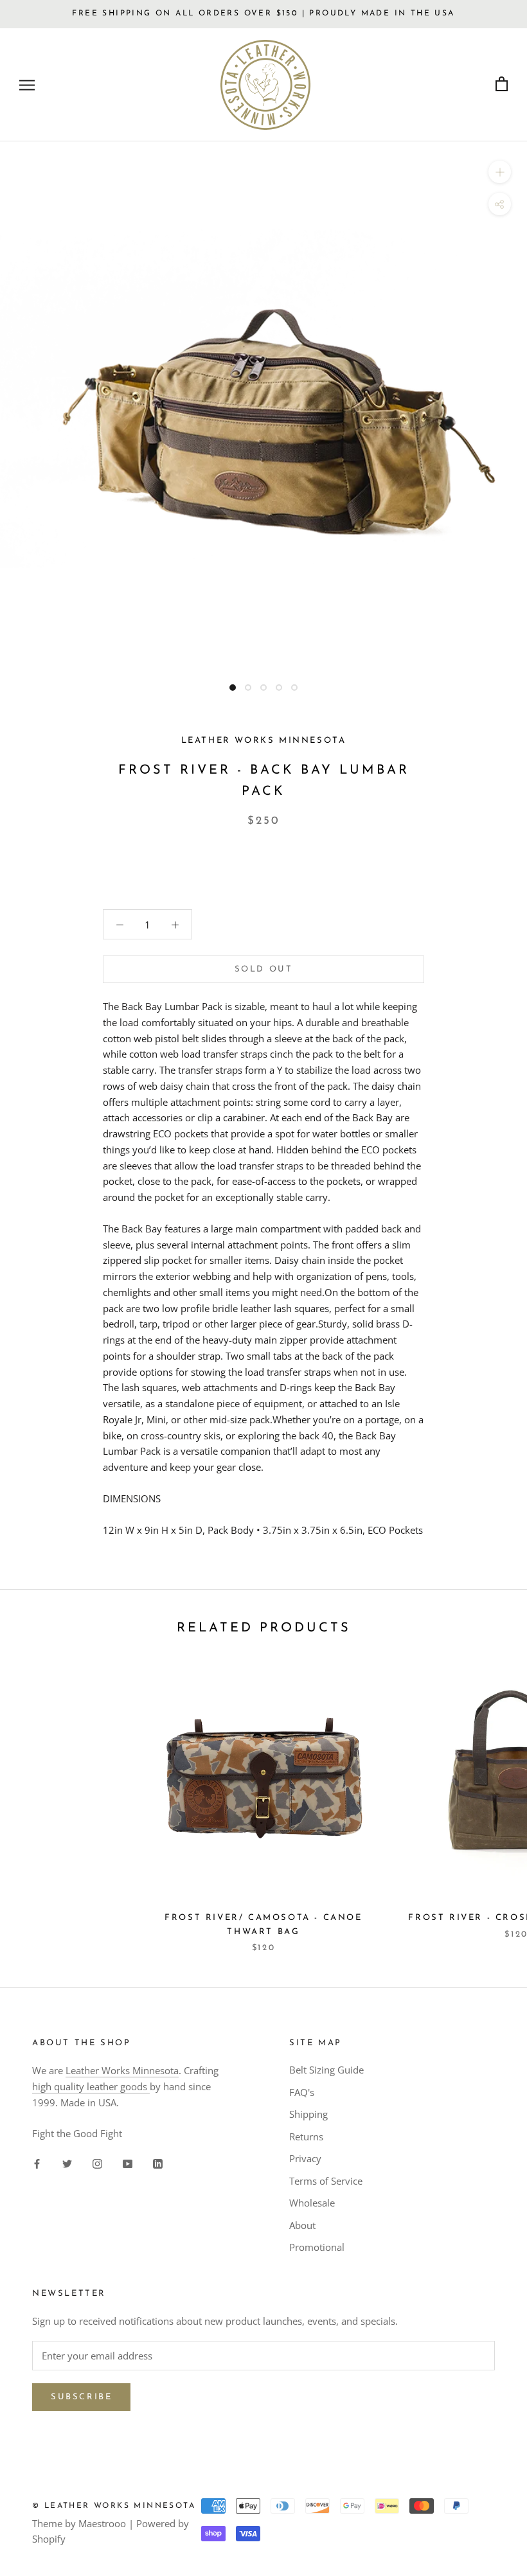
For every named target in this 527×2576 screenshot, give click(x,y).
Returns (306, 2136)
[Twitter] (67, 2163)
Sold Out (264, 969)
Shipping (308, 2114)
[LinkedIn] (158, 2163)
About (302, 2225)
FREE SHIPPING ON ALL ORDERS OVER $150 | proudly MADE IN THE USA (263, 13)
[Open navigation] (27, 84)
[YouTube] (128, 2163)
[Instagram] (97, 2163)
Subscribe (81, 2397)
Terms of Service (326, 2181)
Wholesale (312, 2203)
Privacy (305, 2158)
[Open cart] (502, 84)
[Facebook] (37, 2163)
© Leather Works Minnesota (114, 2506)
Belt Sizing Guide (326, 2070)
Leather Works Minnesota (122, 2070)
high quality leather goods (91, 2086)
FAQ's (302, 2092)
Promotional (317, 2247)
